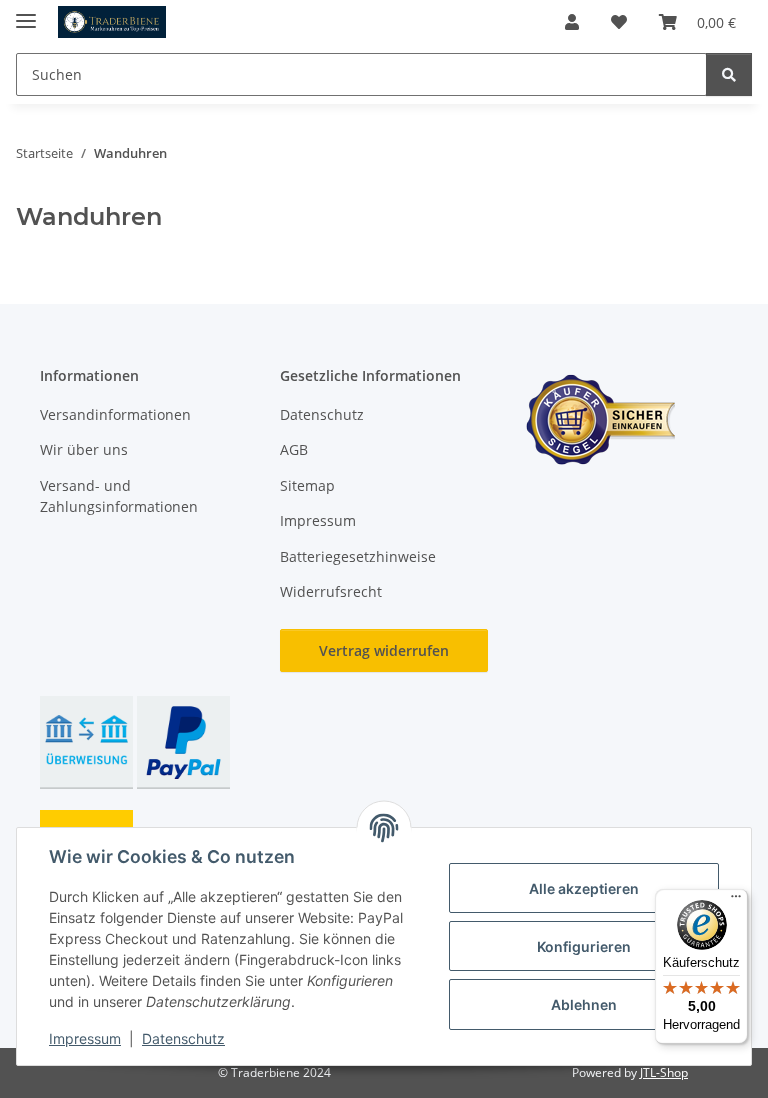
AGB (294, 449)
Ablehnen (584, 1004)
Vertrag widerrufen (384, 650)
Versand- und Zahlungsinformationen (119, 496)
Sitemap (307, 485)
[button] (572, 22)
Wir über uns (84, 449)
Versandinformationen (115, 414)
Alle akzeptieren (584, 888)
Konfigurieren (584, 946)
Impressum (85, 1038)
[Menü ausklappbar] (26, 12)
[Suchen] (729, 74)
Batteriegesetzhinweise (358, 556)
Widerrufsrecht (331, 591)
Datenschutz (183, 1038)
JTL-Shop (664, 1072)
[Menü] (736, 901)
